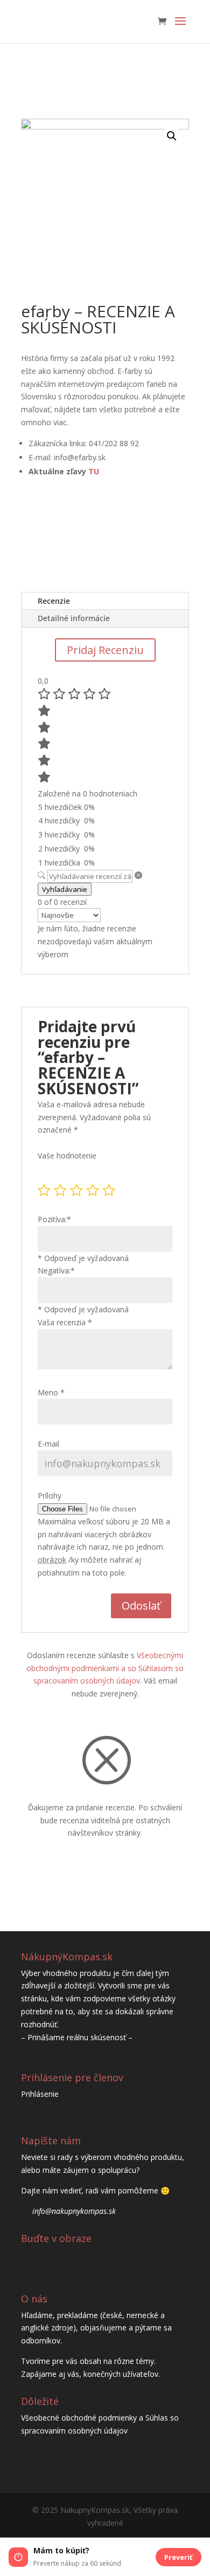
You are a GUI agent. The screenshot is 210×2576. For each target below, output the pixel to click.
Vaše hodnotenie (67, 1156)
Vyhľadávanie (65, 889)
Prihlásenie (40, 2094)
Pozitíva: (54, 1219)
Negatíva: (56, 1270)
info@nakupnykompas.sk (74, 2211)
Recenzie (54, 601)
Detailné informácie (74, 618)
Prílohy (50, 1495)
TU (94, 471)
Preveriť (178, 2557)
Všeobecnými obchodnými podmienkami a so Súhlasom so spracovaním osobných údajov (105, 1668)
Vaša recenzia (65, 1322)
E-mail (48, 1444)
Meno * (51, 1392)
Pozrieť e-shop (70, 546)
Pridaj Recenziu (105, 650)
